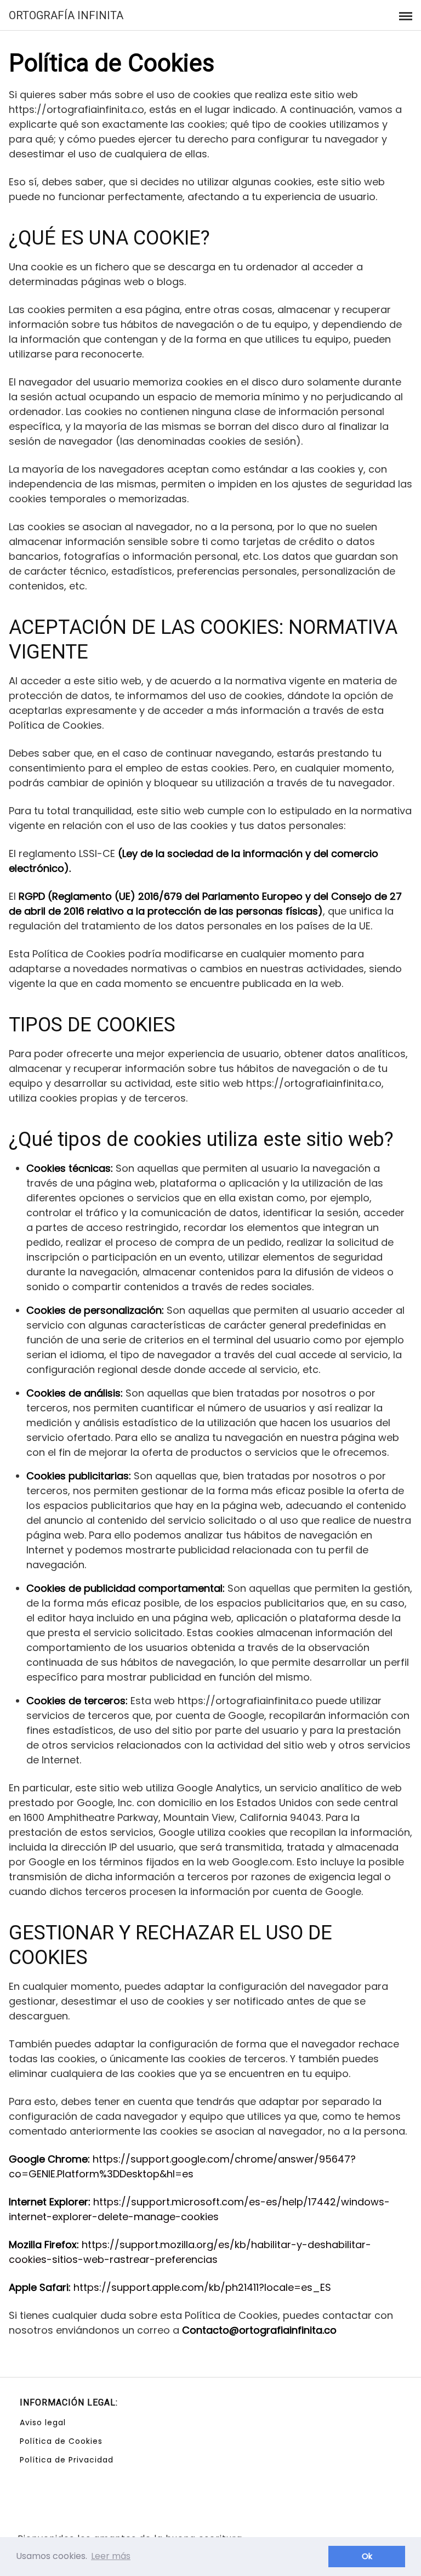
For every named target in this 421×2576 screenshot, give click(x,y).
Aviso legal (43, 2422)
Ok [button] (367, 2556)
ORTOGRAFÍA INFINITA (66, 15)
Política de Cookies (61, 2441)
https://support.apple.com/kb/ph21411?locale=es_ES (202, 2287)
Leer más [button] (111, 2556)
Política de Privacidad (67, 2460)
